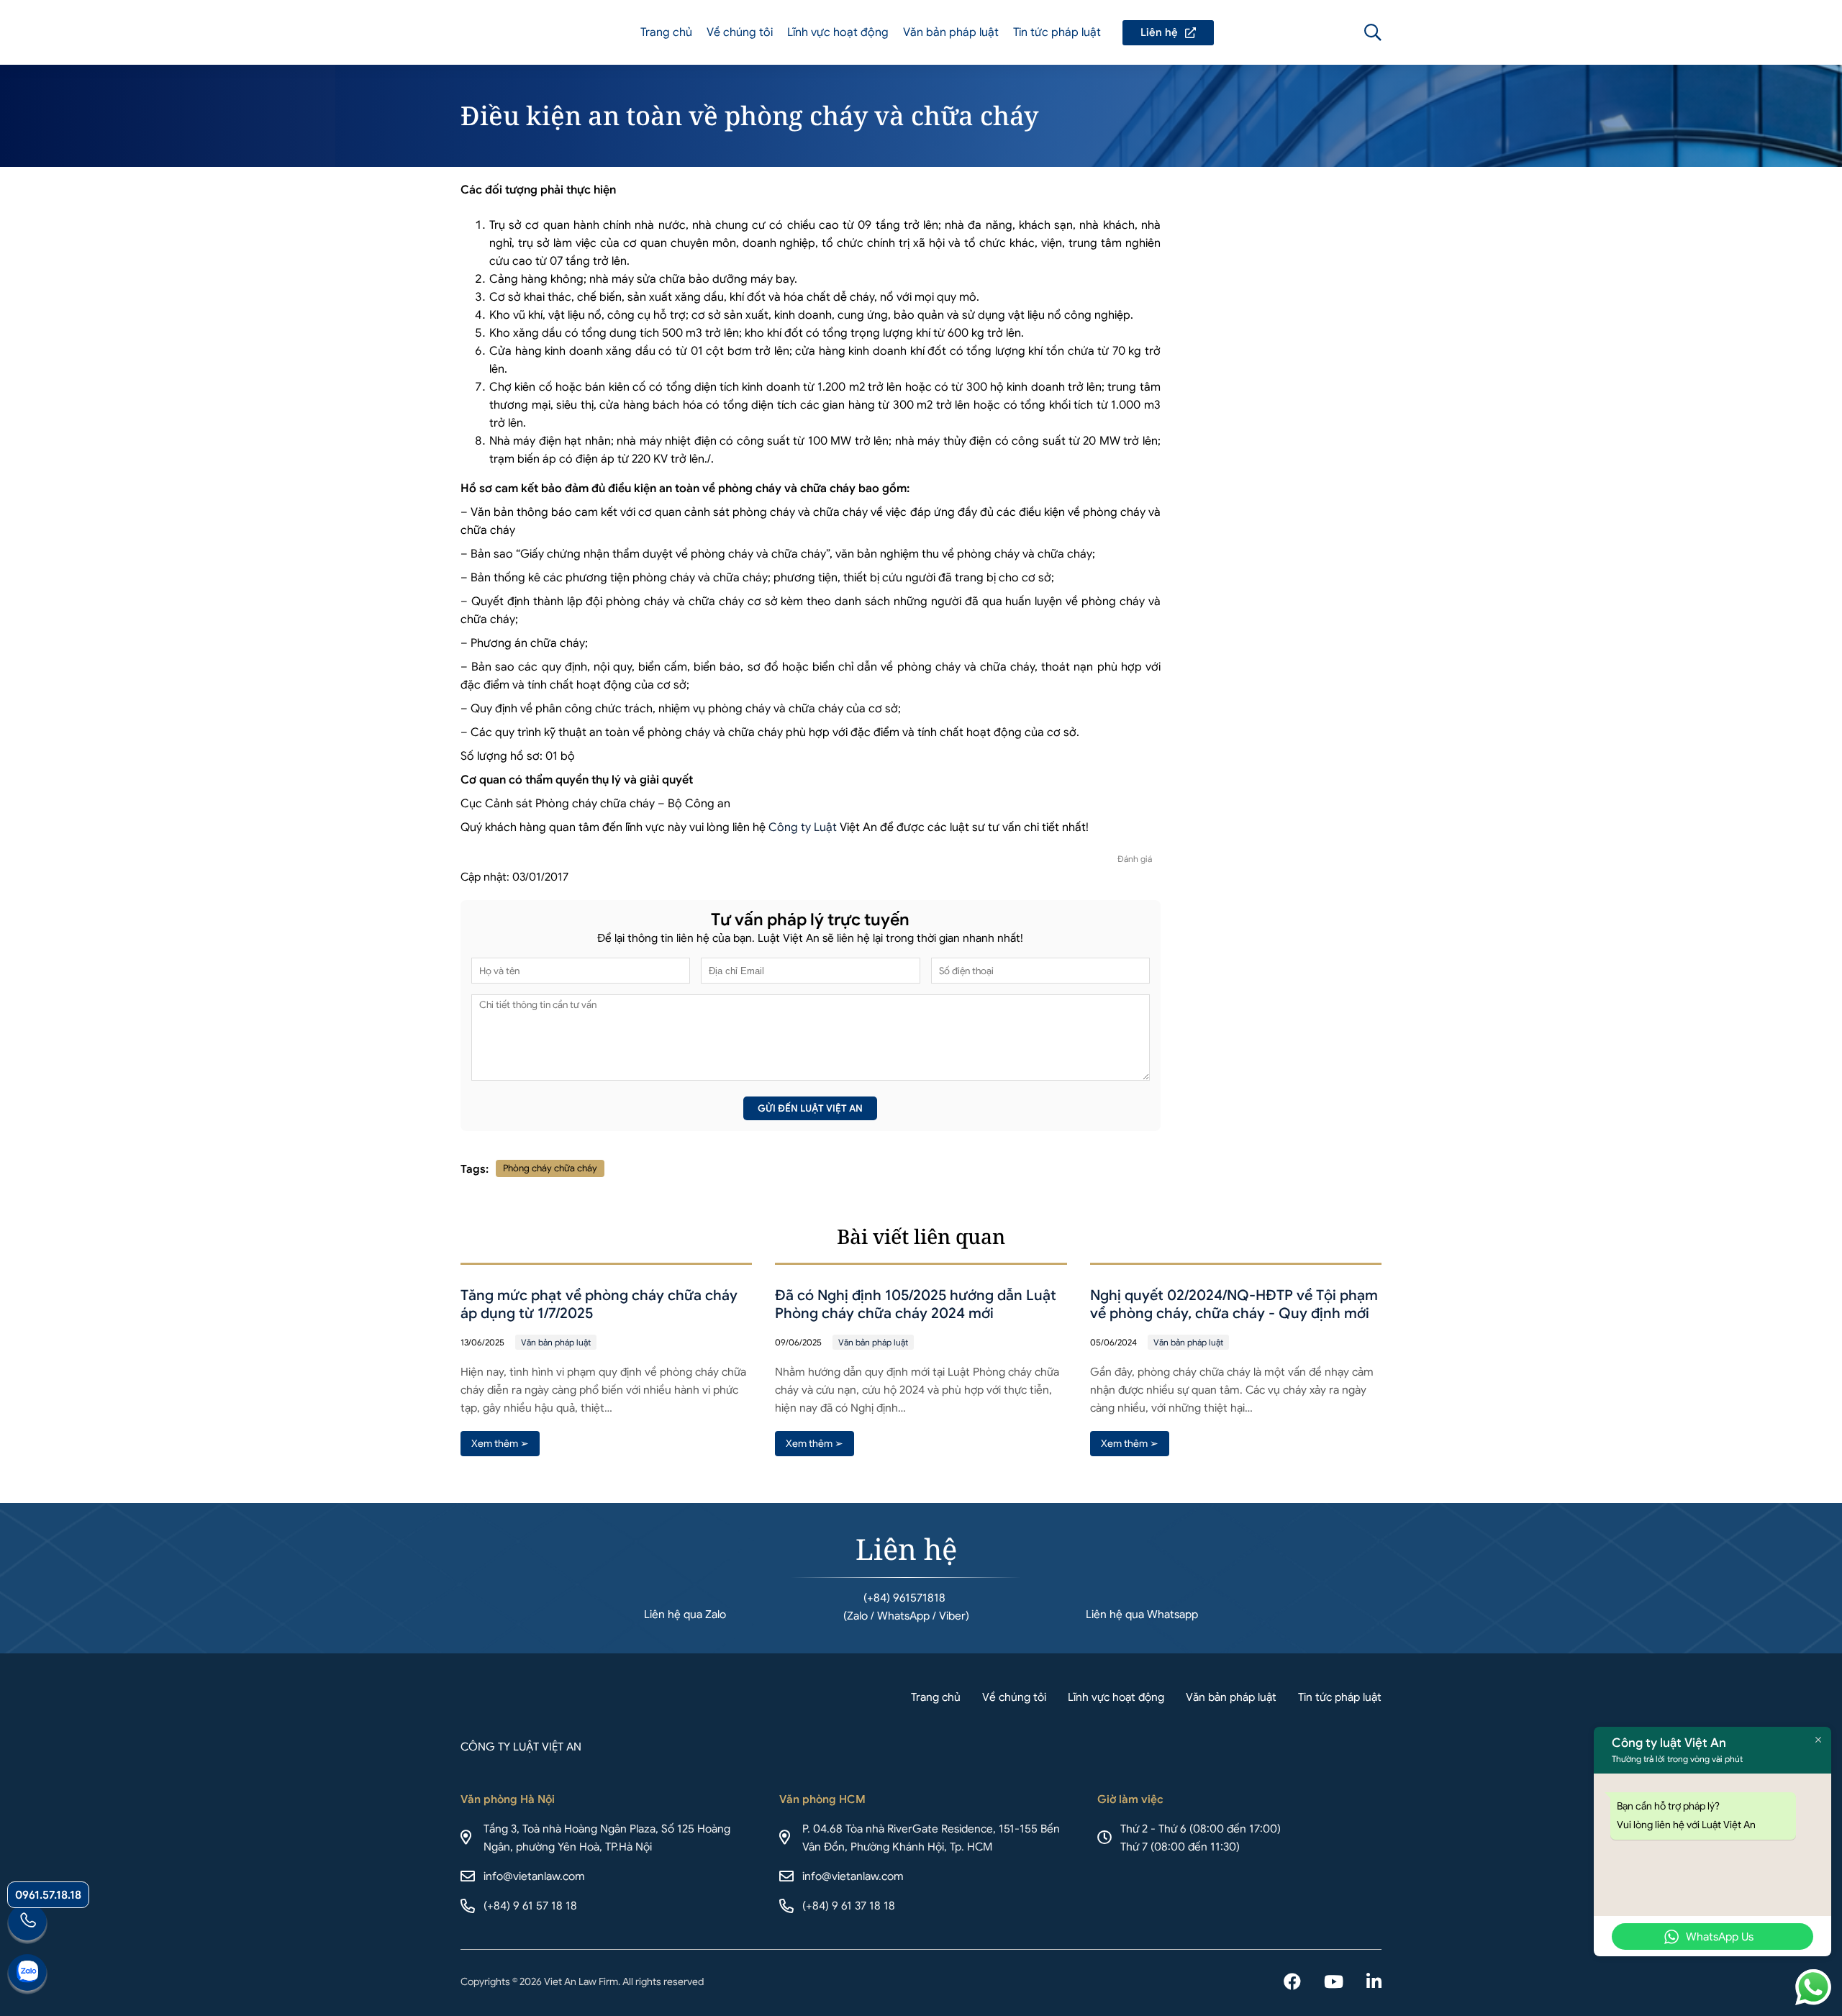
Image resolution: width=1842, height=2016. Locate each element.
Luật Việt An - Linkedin (1374, 1983)
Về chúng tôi (740, 32)
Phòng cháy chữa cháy (550, 1168)
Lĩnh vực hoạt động (838, 32)
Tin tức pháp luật (1057, 32)
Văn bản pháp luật (951, 32)
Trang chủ (666, 32)
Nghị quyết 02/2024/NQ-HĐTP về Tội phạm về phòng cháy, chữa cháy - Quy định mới (1234, 1304)
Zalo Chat (27, 1974)
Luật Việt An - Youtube (1334, 1983)
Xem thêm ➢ (500, 1443)
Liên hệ (1168, 33)
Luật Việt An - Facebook (1292, 1983)
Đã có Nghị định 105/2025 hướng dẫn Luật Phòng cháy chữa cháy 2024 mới (916, 1304)
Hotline (27, 1924)
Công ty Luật (803, 827)
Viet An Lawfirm (1295, 32)
